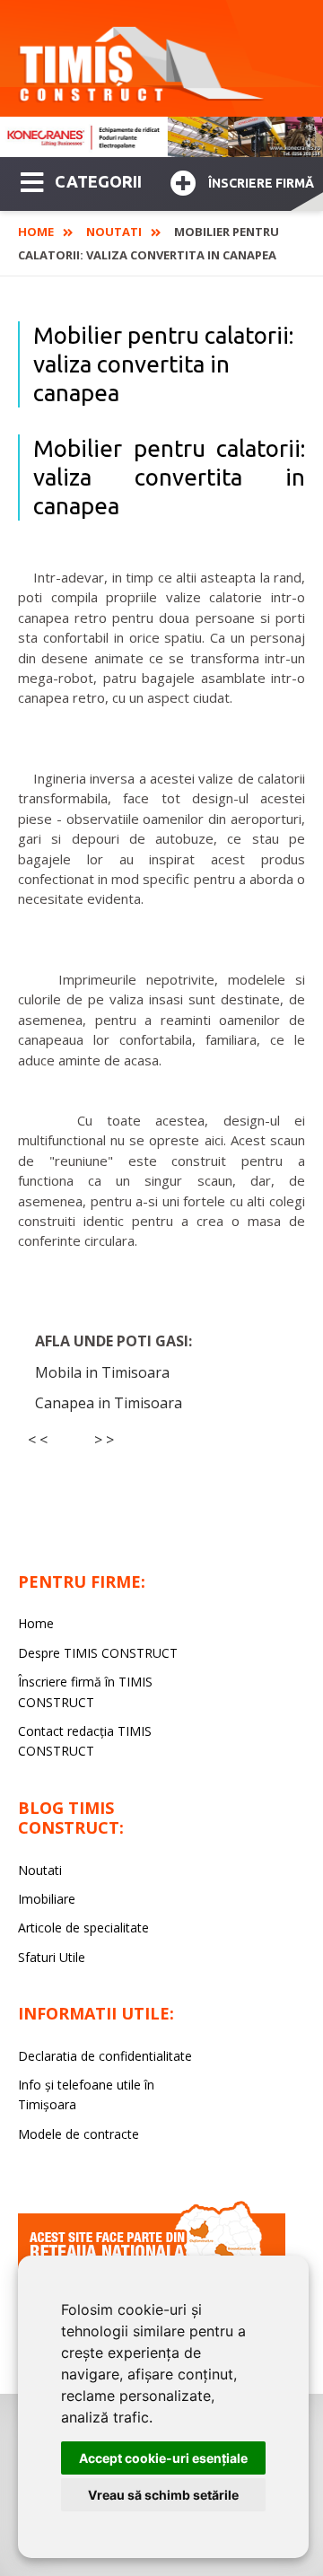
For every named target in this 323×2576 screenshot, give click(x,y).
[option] (161, 137)
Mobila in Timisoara (102, 1372)
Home (36, 232)
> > (104, 1440)
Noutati (114, 232)
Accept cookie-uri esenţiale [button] (163, 2458)
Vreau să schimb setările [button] (163, 2495)
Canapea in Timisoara (109, 1403)
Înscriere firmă (261, 183)
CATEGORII (98, 181)
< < (38, 1440)
